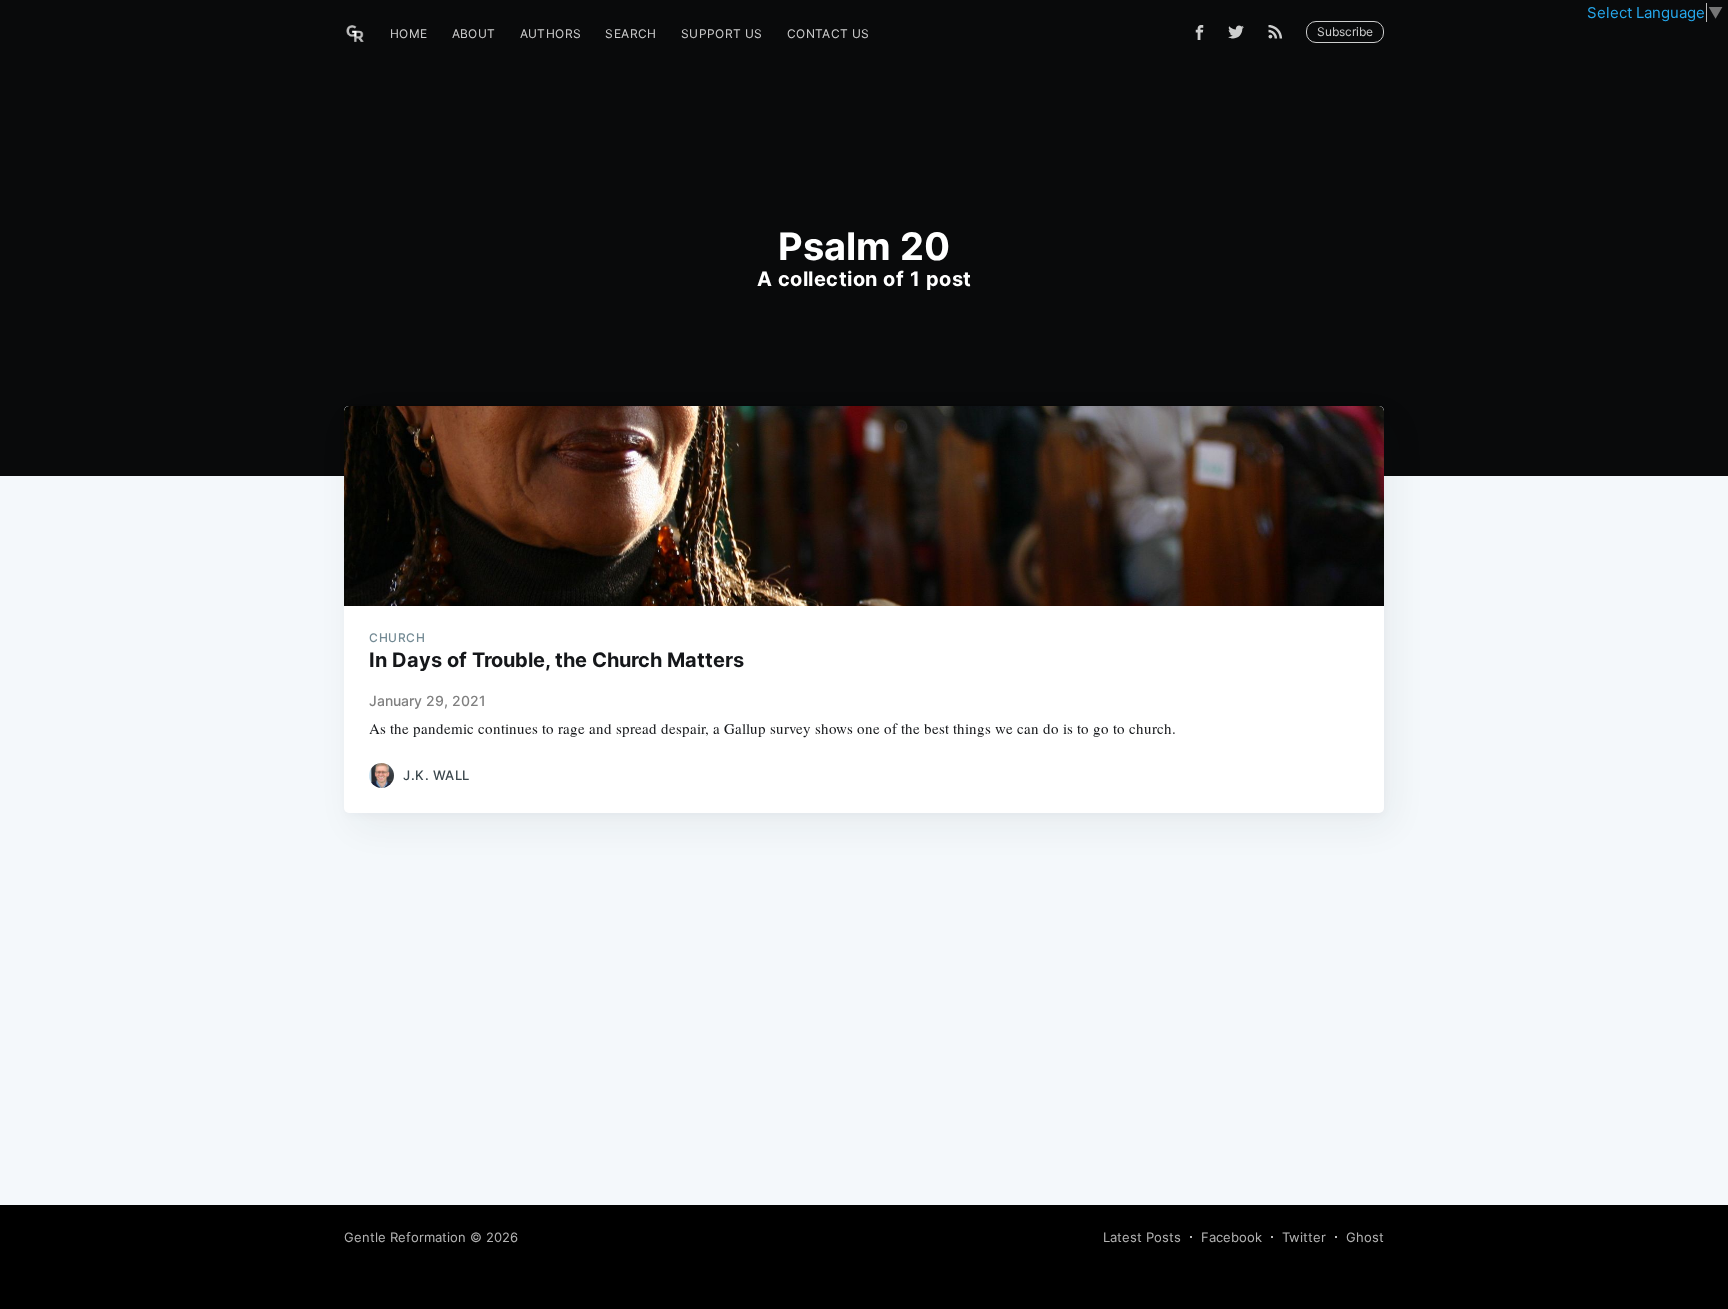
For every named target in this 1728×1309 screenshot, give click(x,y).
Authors (551, 33)
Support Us (722, 33)
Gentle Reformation (405, 1237)
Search (630, 33)
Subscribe (1345, 31)
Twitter (1304, 1237)
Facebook (1231, 1237)
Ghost (1365, 1237)
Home (409, 33)
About (474, 33)
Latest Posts (1142, 1237)
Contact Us (828, 33)
